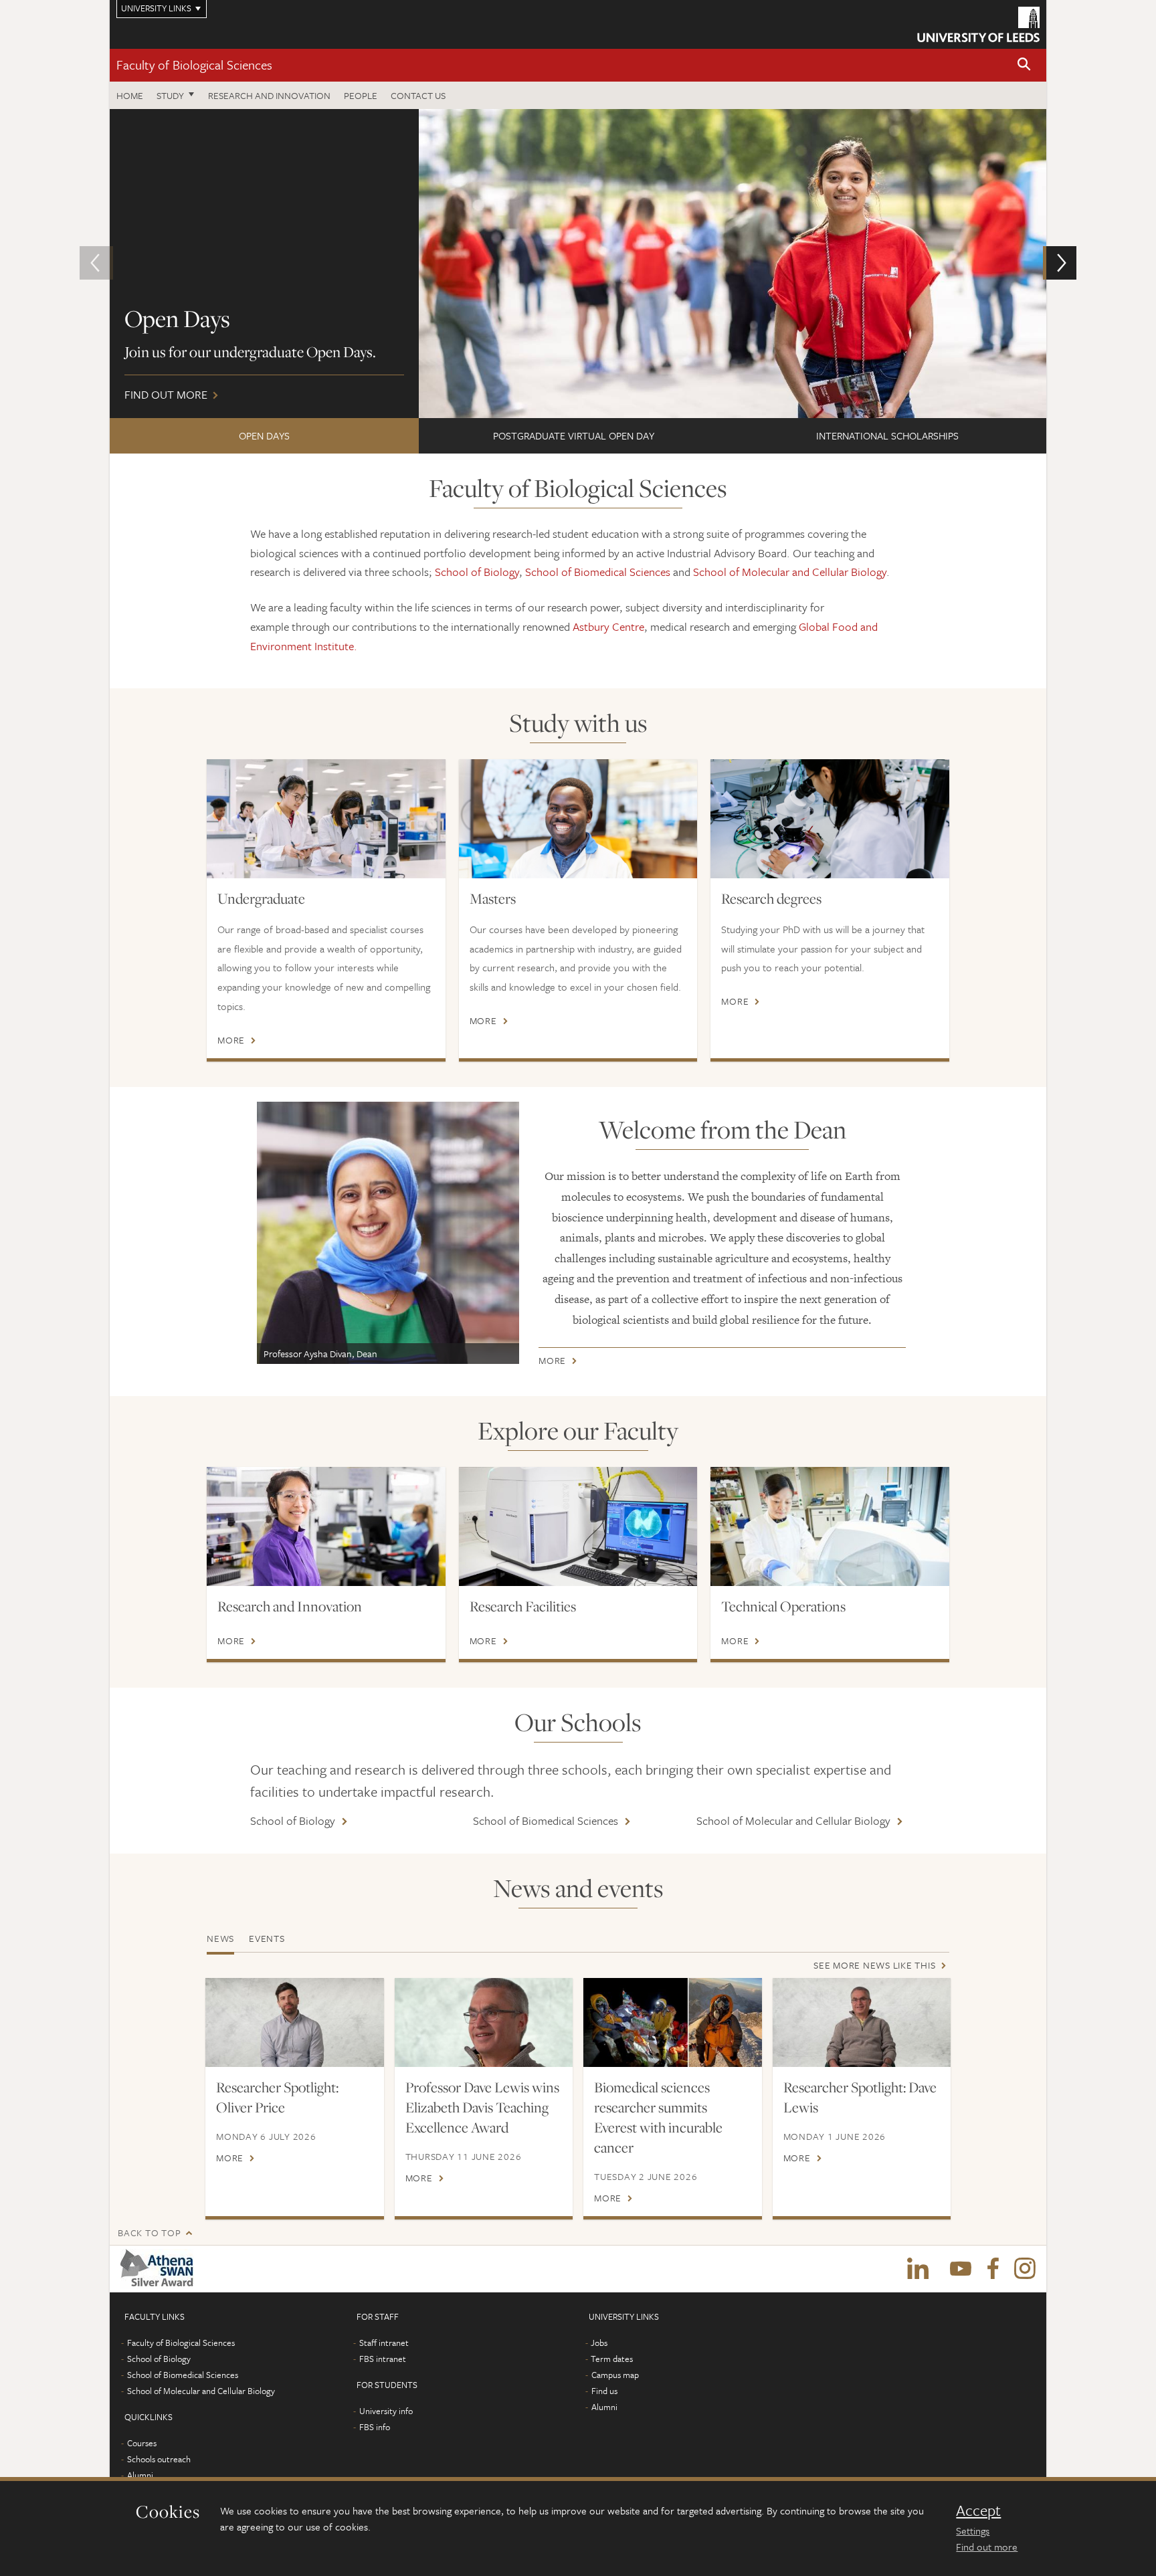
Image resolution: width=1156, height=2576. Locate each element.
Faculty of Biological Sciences (194, 65)
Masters (493, 898)
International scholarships (887, 435)
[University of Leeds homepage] (978, 24)
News (220, 1938)
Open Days (264, 435)
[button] (1024, 65)
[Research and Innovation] (326, 1526)
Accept (978, 2510)
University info (386, 2411)
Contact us (418, 95)
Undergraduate (261, 898)
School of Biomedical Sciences (598, 572)
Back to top (149, 2233)
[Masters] (578, 819)
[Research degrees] (830, 819)
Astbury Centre (608, 626)
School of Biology (477, 572)
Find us (604, 2391)
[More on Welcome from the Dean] (388, 1233)
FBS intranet (383, 2359)
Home (130, 95)
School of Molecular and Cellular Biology (790, 572)
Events (267, 1938)
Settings (973, 2531)
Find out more (987, 2547)
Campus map (615, 2375)
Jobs (599, 2343)
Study (170, 95)
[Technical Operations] (830, 1526)
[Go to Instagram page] (1025, 2269)
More (231, 1040)
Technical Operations (783, 1606)
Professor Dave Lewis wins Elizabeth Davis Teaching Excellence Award (482, 2107)
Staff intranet (384, 2343)
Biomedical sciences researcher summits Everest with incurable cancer (658, 2117)
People (361, 95)
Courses (142, 2443)
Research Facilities (523, 1606)
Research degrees (771, 898)
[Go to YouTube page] (961, 2269)
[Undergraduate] (326, 819)
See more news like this (874, 1965)
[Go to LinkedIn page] (918, 2269)
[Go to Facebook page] (993, 2269)
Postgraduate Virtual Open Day (574, 435)
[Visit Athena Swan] (160, 2269)
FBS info (375, 2427)
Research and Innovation (290, 1606)
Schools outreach (159, 2459)
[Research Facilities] (578, 1526)
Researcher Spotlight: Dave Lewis (860, 2097)
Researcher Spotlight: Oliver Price (277, 2097)
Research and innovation (269, 95)
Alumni (140, 2475)
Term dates (612, 2359)
